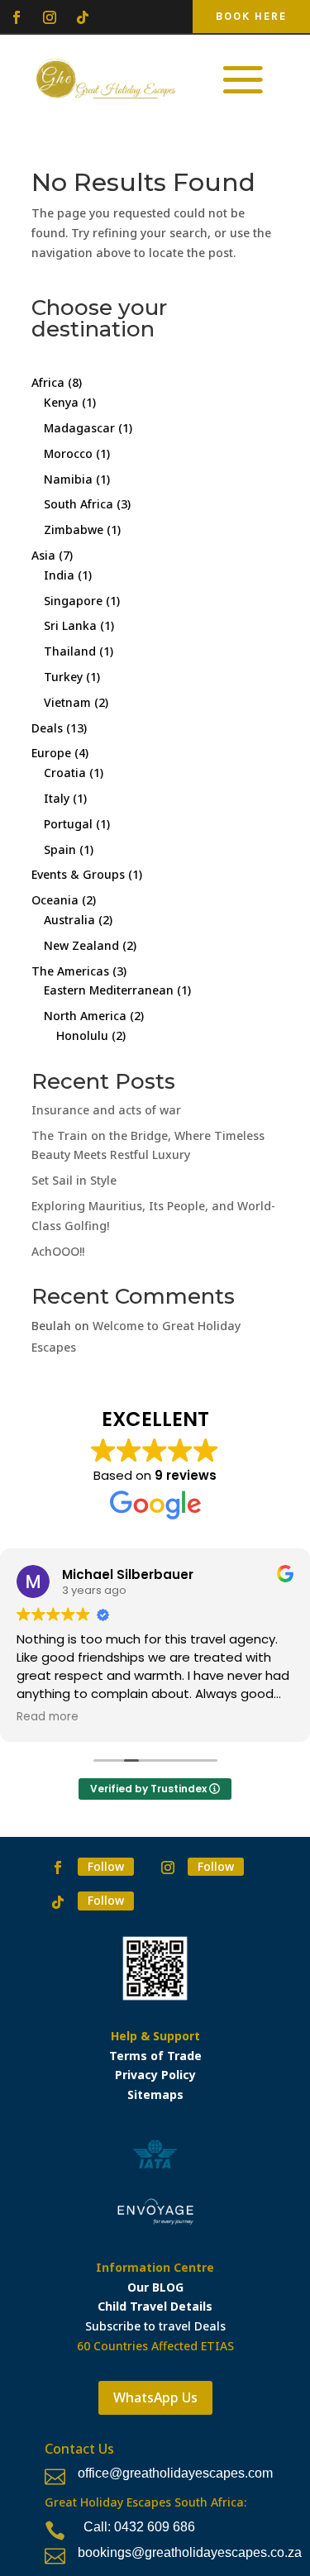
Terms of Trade (155, 2056)
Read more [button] (48, 1717)
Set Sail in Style (74, 1180)
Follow (106, 1866)
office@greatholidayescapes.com (175, 2473)
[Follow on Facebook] (17, 17)
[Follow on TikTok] (83, 17)
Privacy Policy (155, 2075)
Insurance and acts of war (106, 1110)
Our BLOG (155, 2287)
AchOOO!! (58, 1251)
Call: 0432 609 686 (139, 2527)
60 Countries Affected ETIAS (155, 2346)
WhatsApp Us (155, 2397)
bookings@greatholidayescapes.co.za (190, 2552)
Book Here (251, 16)
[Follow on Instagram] (50, 17)
